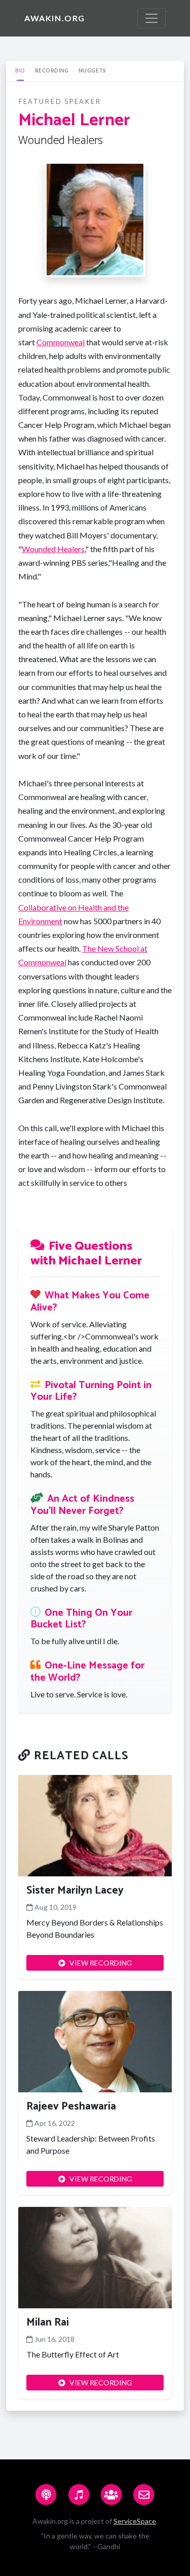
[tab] (20, 71)
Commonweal (61, 342)
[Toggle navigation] (151, 18)
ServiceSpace (135, 2521)
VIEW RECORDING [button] (101, 1963)
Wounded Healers (53, 549)
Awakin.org (55, 18)
